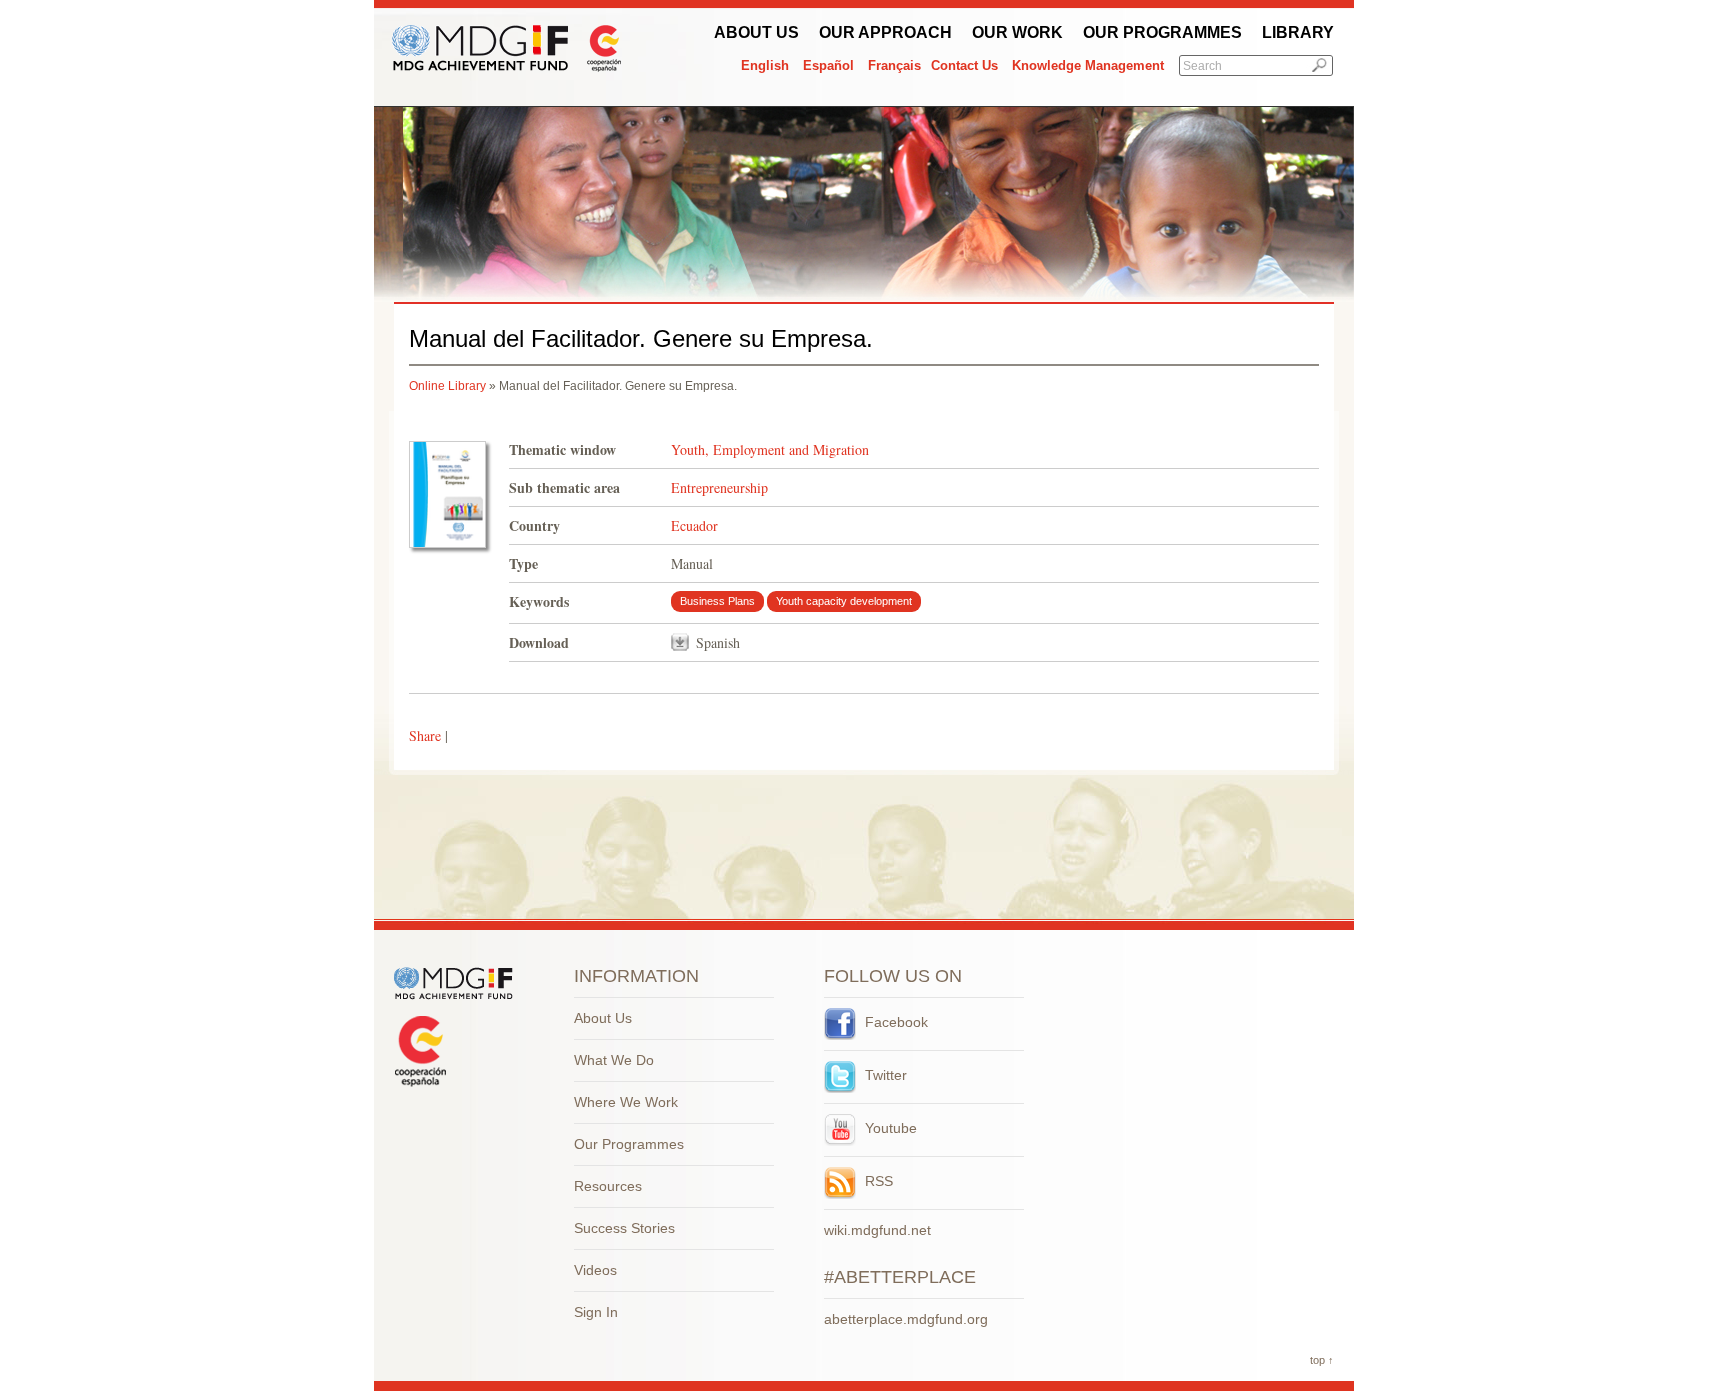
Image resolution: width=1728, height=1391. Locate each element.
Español (828, 65)
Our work (1017, 32)
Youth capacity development (844, 601)
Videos (595, 1270)
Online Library (447, 386)
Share (425, 735)
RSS (877, 1181)
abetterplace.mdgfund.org (906, 1319)
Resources (608, 1186)
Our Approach (885, 32)
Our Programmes (1162, 32)
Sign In (596, 1312)
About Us (756, 32)
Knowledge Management (1088, 65)
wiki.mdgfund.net (877, 1230)
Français (894, 65)
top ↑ (1322, 1360)
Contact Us (964, 65)
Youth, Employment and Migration (770, 449)
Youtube (889, 1128)
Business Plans (717, 601)
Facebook (894, 1022)
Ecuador (694, 525)
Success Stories (624, 1228)
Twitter (884, 1075)
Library (1298, 32)
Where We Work (626, 1102)
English (765, 65)
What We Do (614, 1060)
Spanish (718, 642)
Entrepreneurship (719, 487)
